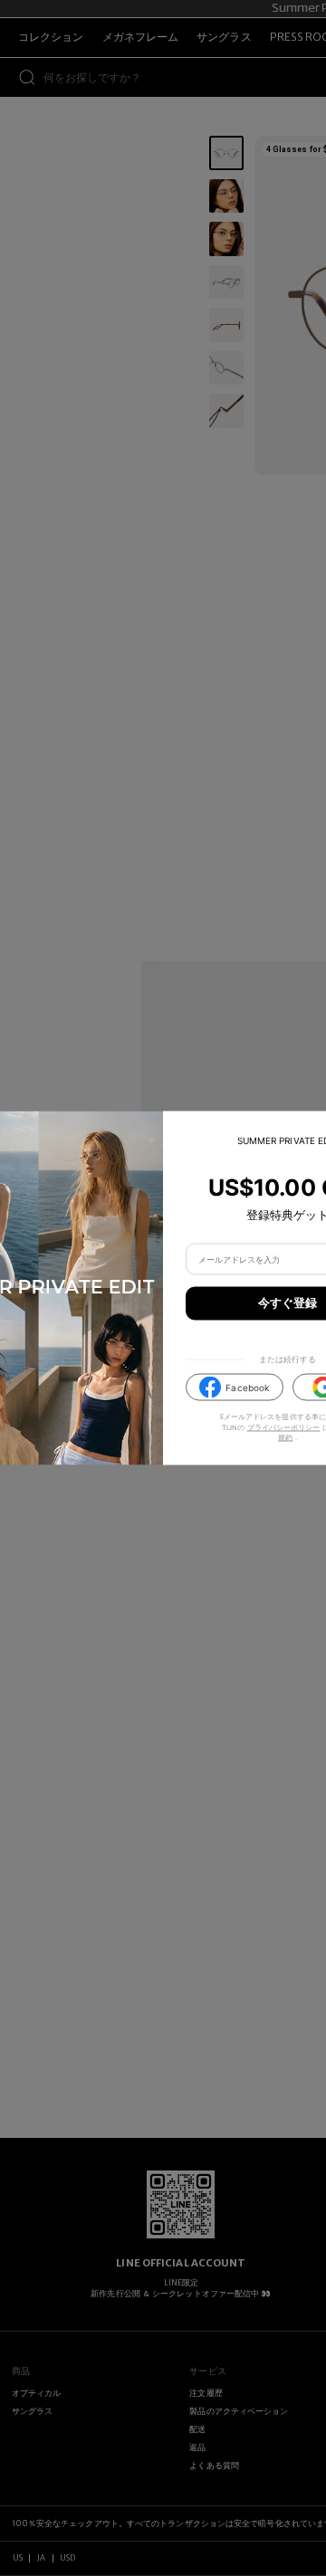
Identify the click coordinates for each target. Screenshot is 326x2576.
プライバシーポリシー (284, 1427)
